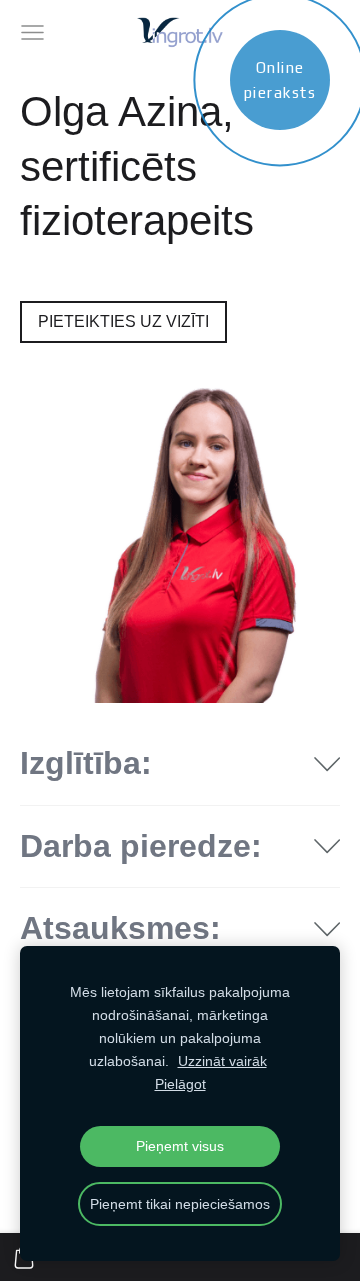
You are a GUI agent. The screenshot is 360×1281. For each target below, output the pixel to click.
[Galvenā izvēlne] (32, 32)
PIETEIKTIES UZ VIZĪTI (123, 321)
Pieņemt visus (180, 1146)
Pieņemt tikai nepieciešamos (180, 1204)
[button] (180, 764)
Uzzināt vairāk (222, 1061)
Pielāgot (180, 1084)
